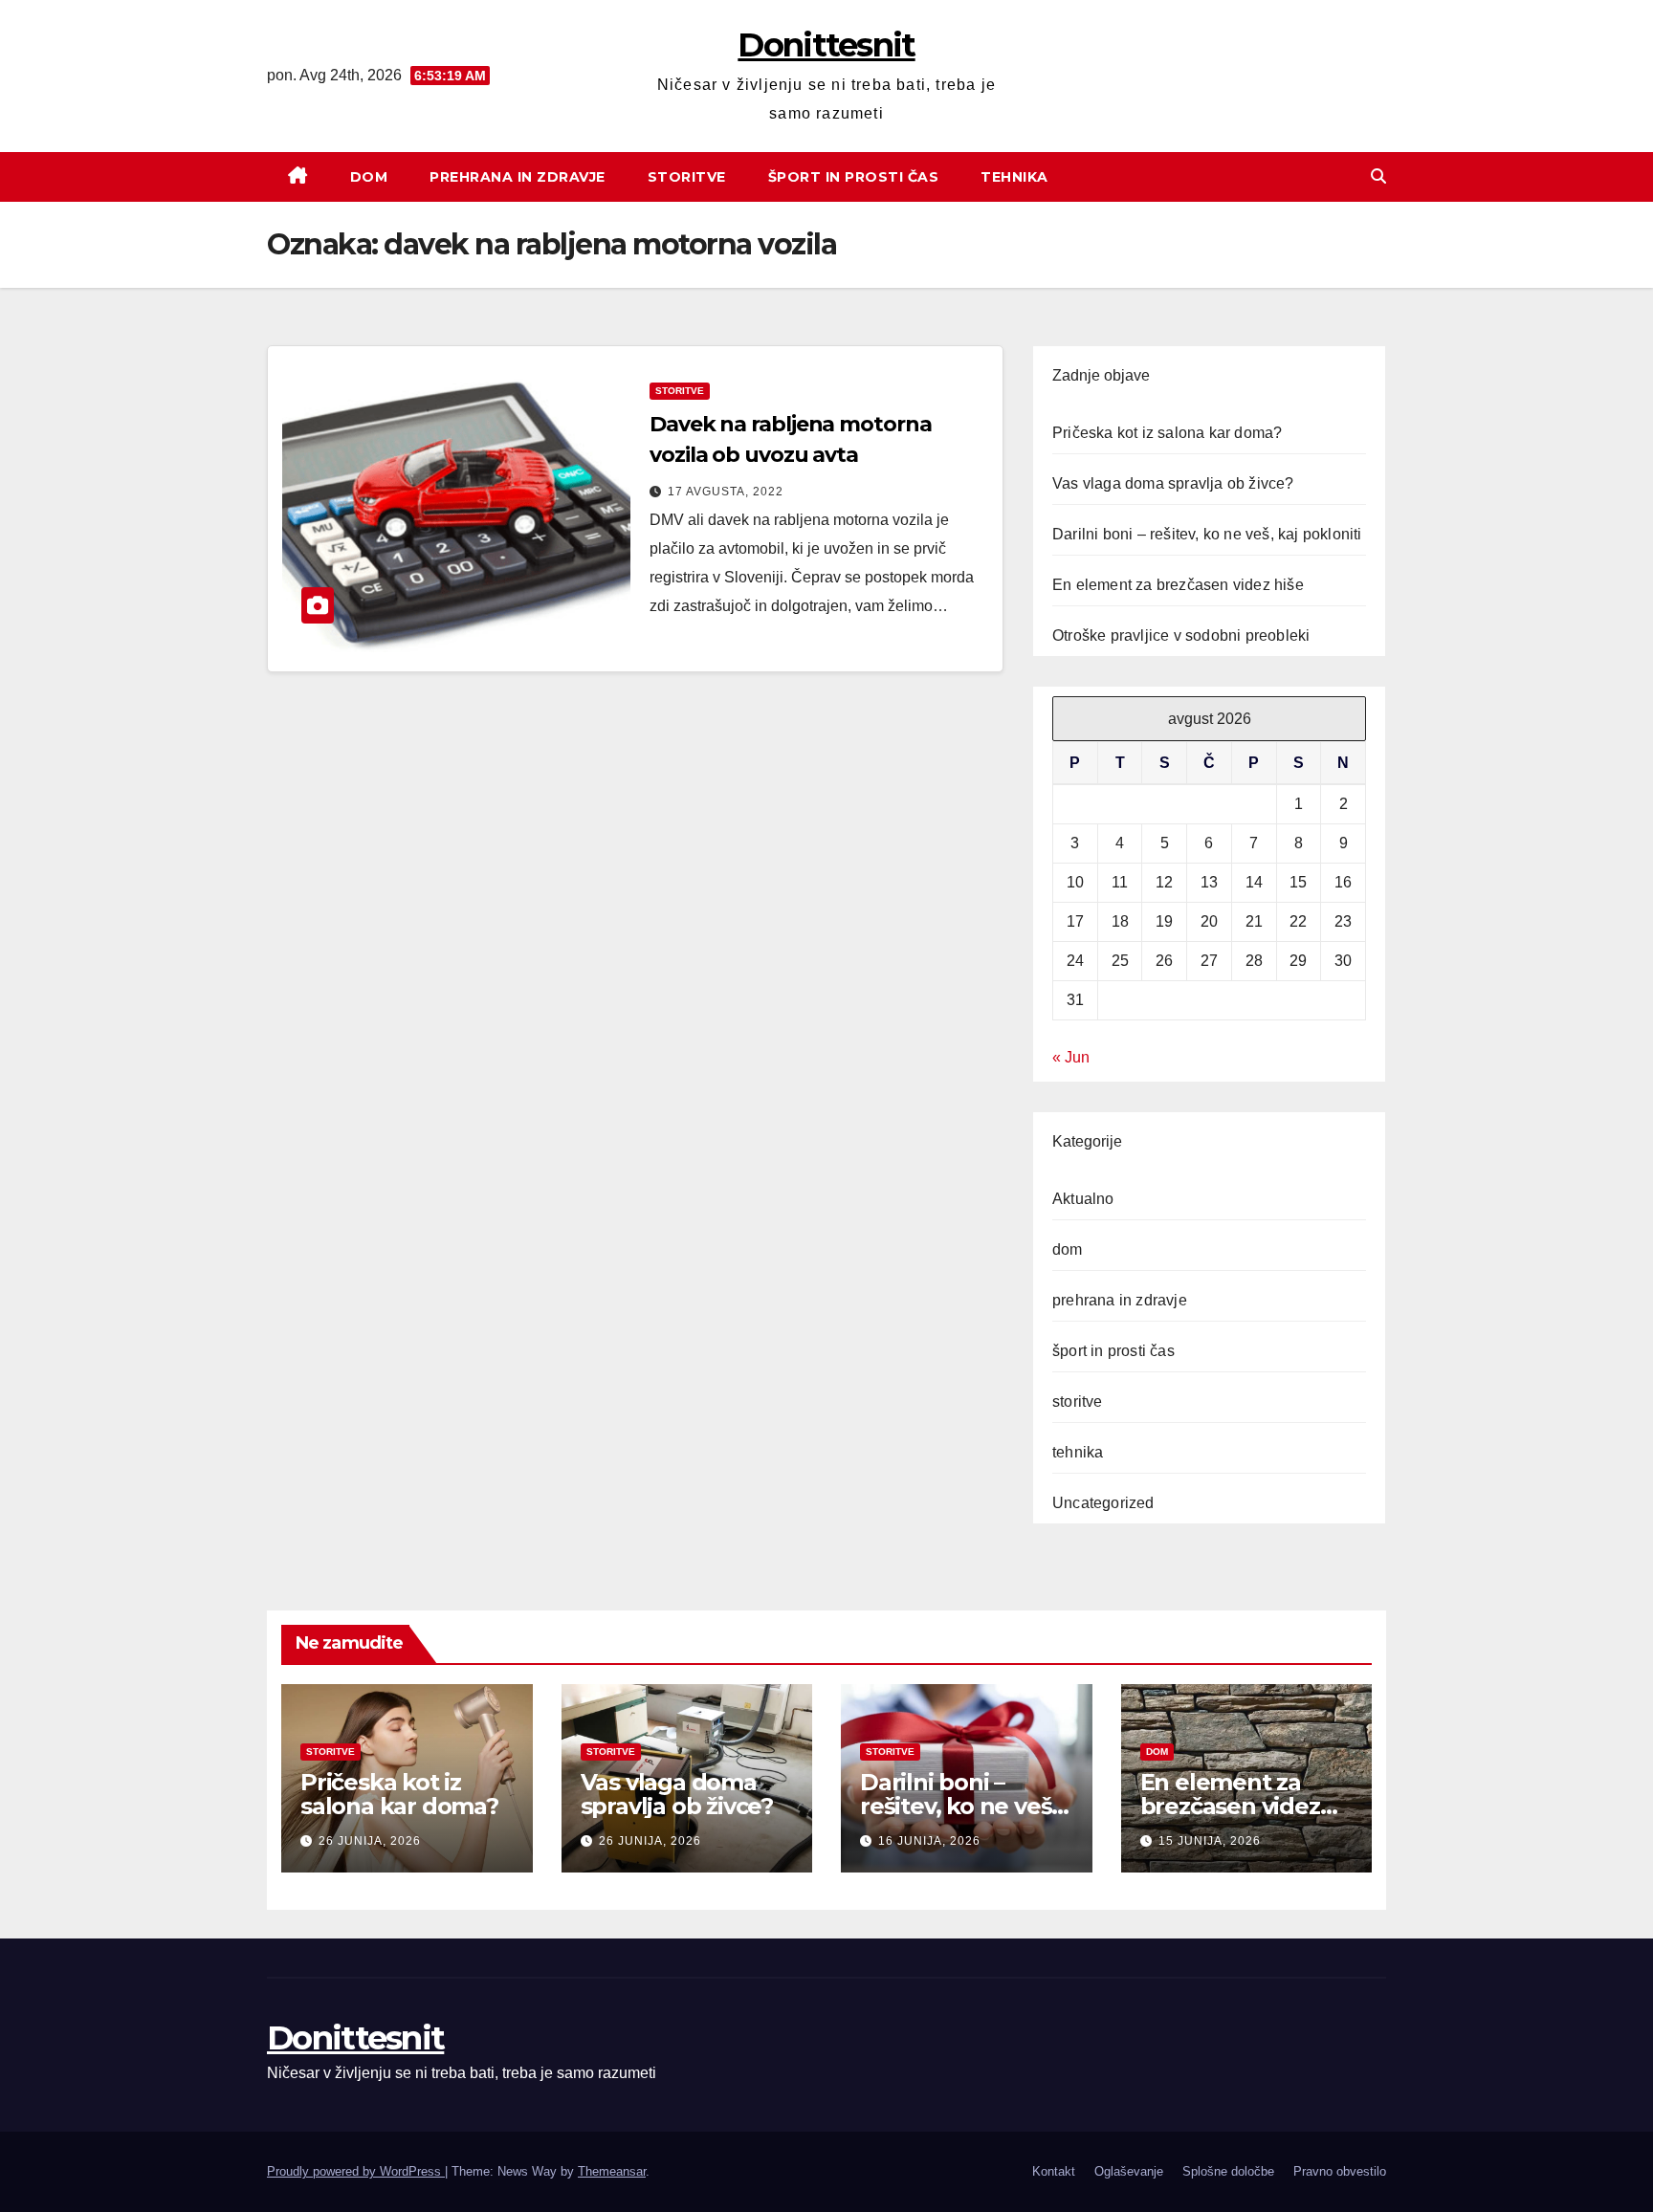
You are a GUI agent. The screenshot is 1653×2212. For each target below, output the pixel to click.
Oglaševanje (1129, 2171)
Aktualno (1083, 1199)
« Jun (1071, 1057)
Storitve (687, 177)
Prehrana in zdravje (518, 177)
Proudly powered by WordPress (356, 2171)
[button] (1378, 176)
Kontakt (1054, 2171)
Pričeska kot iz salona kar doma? (1167, 433)
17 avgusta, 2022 (726, 492)
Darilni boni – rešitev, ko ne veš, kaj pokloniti (1207, 534)
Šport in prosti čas (854, 177)
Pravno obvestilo (1340, 2171)
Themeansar (612, 2171)
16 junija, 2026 (929, 1841)
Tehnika (1014, 177)
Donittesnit (826, 45)
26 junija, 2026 (370, 1841)
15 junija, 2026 (1210, 1841)
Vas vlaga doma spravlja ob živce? (1173, 483)
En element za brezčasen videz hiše (1178, 585)
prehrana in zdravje (1120, 1300)
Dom (369, 177)
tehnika (1078, 1452)
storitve (680, 391)
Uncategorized (1103, 1503)
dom (1068, 1249)
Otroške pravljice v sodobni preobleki (1181, 635)
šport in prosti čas (1113, 1351)
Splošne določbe (1228, 2171)
